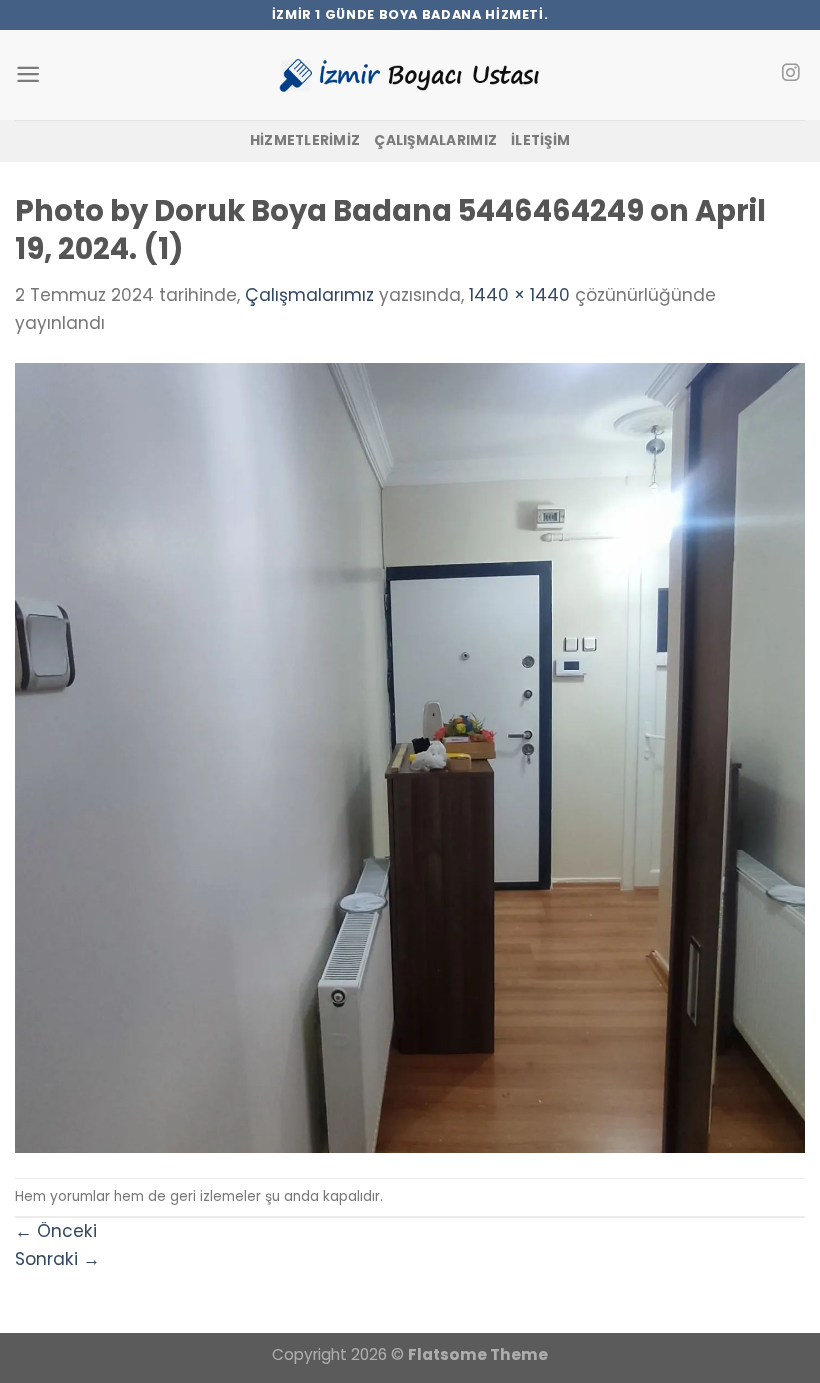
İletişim (540, 140)
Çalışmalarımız (435, 140)
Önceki (56, 1231)
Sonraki (57, 1259)
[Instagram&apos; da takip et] (790, 74)
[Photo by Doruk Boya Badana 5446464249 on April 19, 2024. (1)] (410, 756)
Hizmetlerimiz (305, 140)
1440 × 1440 (519, 295)
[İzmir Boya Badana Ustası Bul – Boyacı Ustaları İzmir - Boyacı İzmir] (410, 74)
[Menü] (28, 74)
